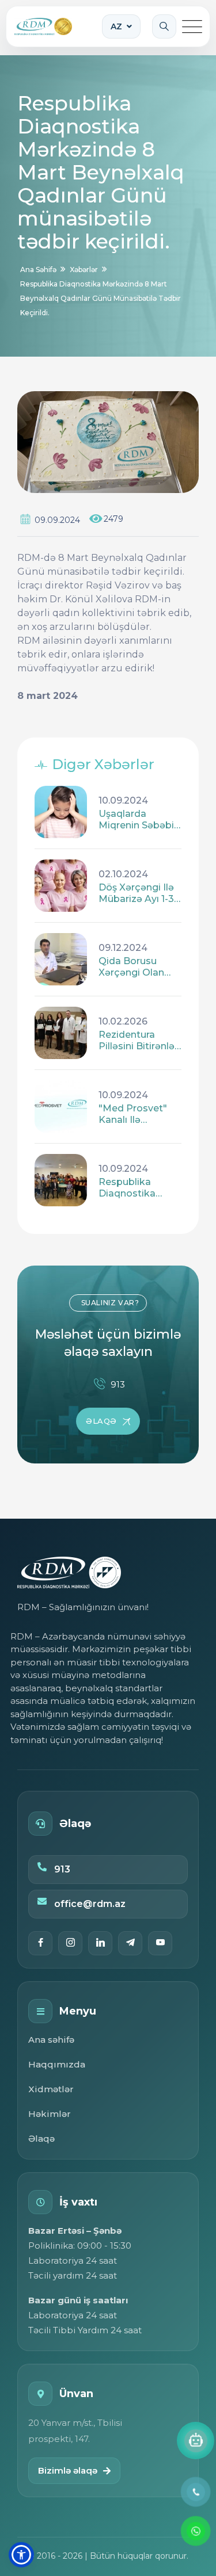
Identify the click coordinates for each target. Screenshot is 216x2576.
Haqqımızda (57, 2064)
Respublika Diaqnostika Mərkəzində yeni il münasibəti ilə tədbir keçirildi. (137, 1188)
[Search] (164, 26)
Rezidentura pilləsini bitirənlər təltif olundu (138, 1041)
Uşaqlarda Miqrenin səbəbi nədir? (136, 820)
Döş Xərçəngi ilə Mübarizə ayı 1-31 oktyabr (138, 893)
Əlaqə (41, 2139)
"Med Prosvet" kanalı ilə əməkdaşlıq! (133, 1114)
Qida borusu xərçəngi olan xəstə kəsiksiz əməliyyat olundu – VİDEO (136, 967)
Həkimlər (50, 2114)
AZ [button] (116, 26)
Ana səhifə (51, 2040)
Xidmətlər (51, 2089)
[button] (21, 2555)
